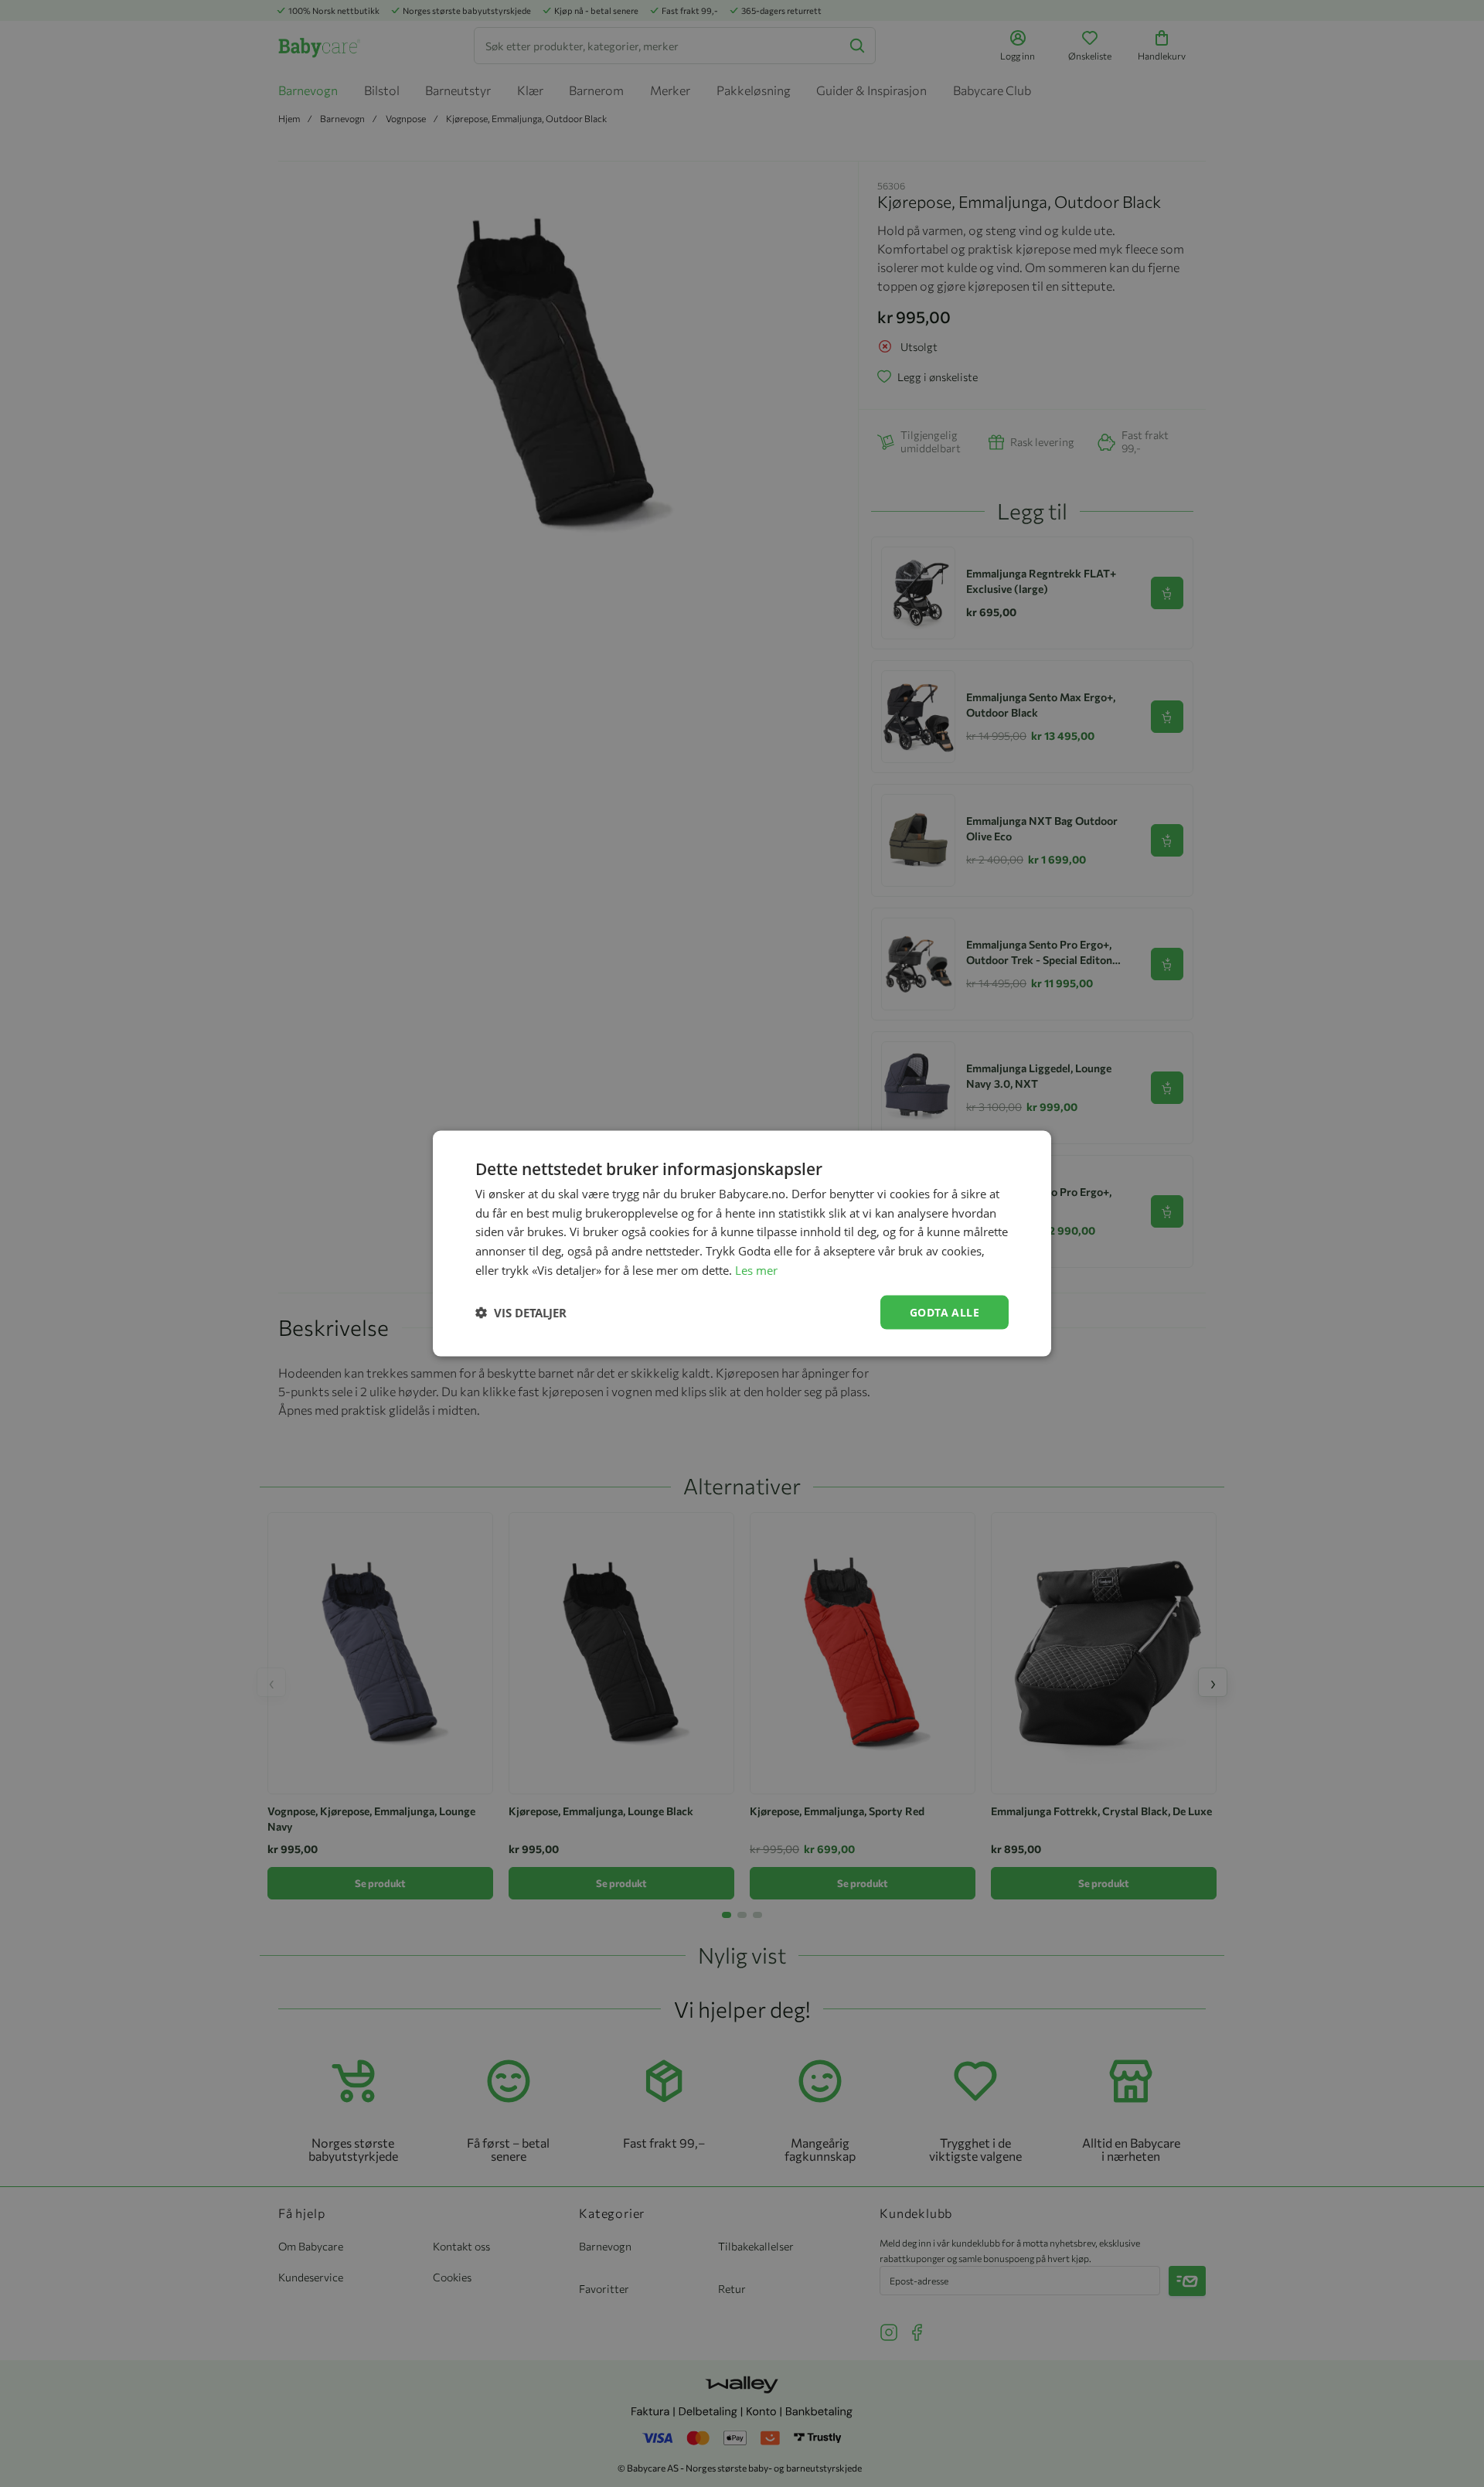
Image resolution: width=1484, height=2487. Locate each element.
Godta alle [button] (945, 1312)
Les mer (756, 1269)
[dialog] (742, 1243)
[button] (521, 1313)
